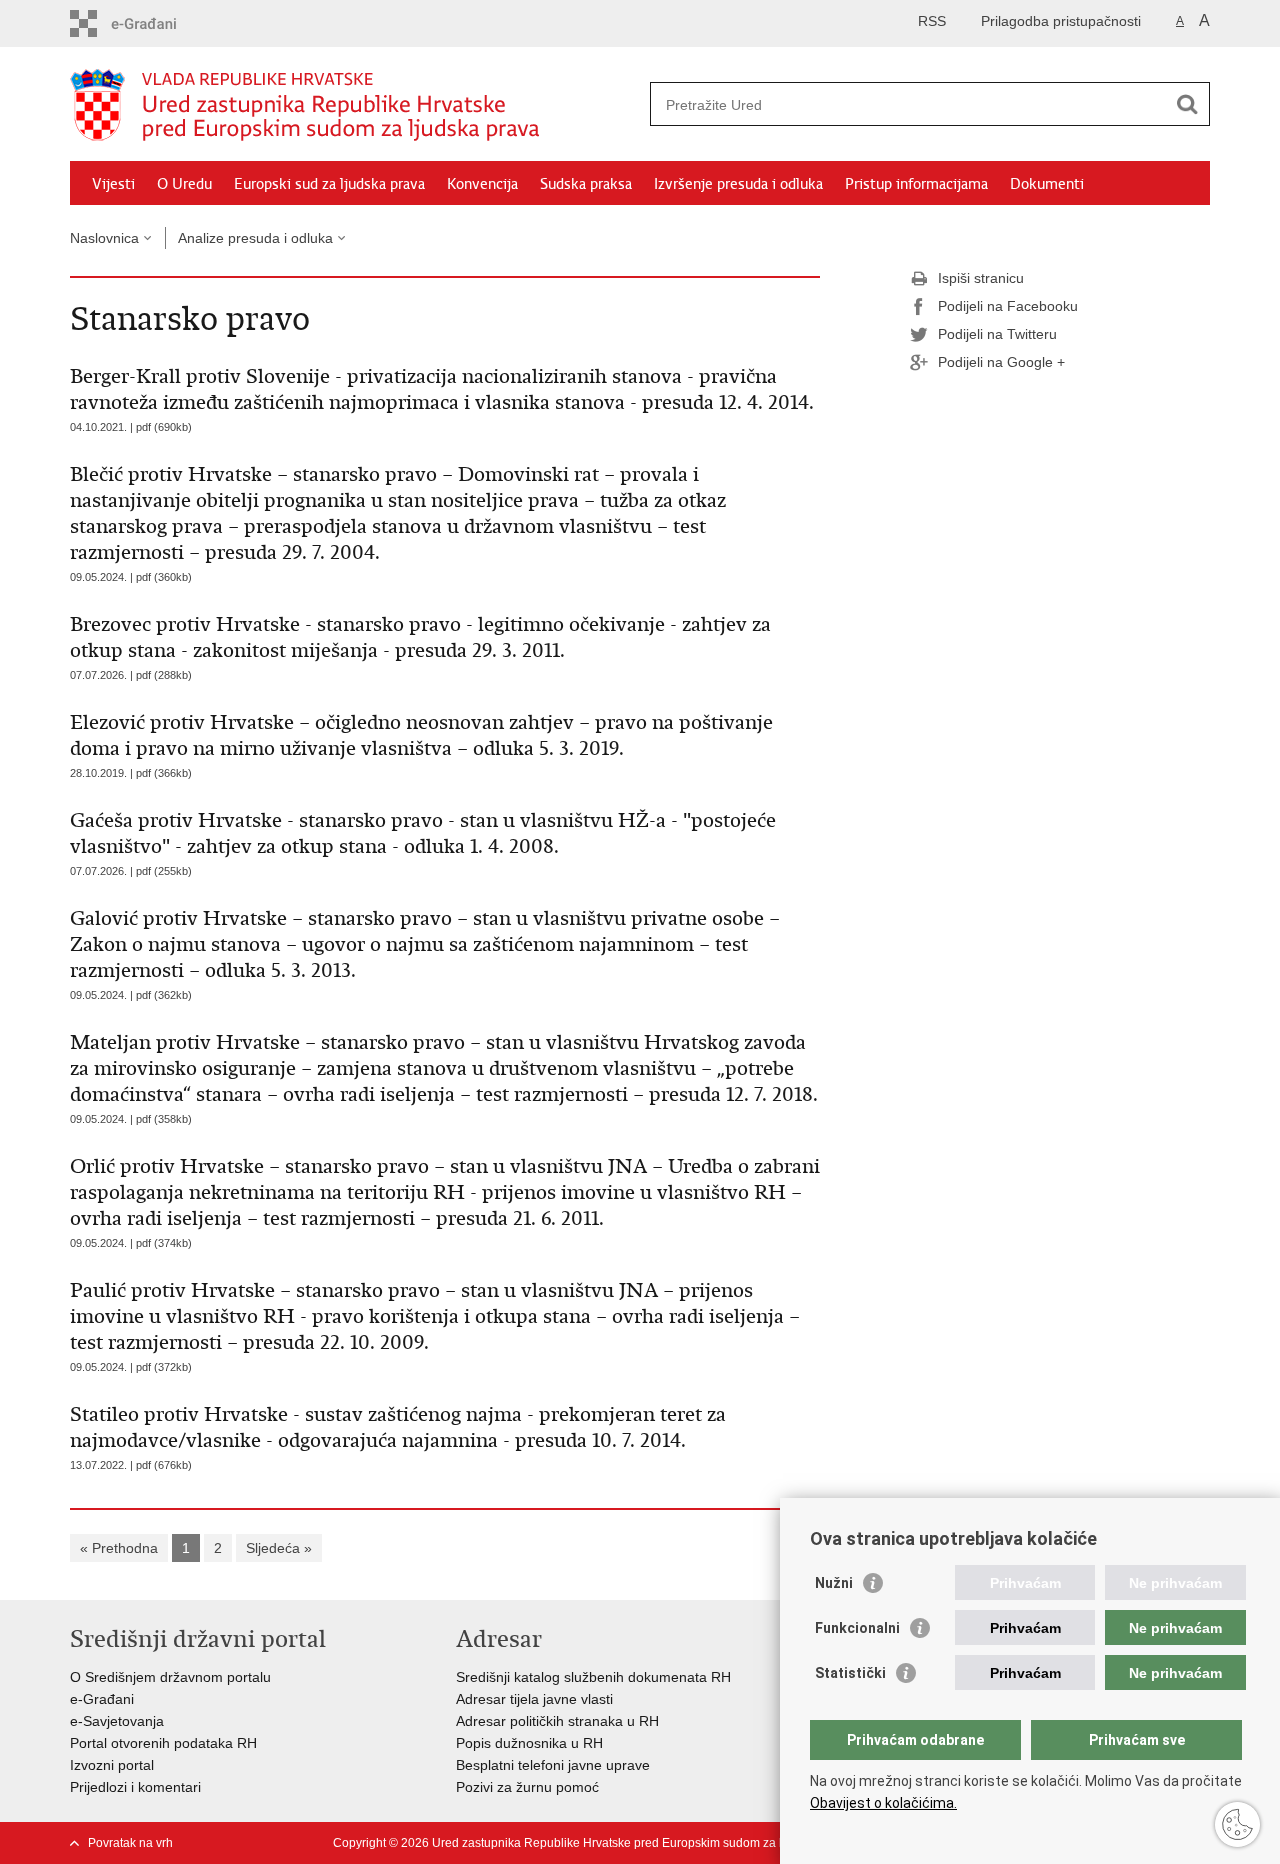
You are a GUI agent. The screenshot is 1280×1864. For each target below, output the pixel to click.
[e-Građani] (155, 23)
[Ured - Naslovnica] (355, 105)
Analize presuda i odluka (255, 238)
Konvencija (482, 184)
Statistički (850, 1673)
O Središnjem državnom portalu (170, 1677)
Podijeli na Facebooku (1008, 306)
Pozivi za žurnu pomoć (527, 1787)
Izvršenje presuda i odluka (738, 184)
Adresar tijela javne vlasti (534, 1699)
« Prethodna (119, 1548)
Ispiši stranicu (981, 278)
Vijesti (113, 184)
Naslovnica (104, 238)
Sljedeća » (279, 1548)
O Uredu (184, 184)
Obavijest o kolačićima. (883, 1803)
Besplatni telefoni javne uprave (553, 1765)
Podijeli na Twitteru (997, 334)
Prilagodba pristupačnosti (1061, 21)
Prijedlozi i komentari (135, 1787)
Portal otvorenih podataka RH (163, 1743)
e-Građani (102, 1699)
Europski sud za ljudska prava (329, 184)
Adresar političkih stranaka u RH (557, 1721)
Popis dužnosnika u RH (529, 1743)
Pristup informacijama (916, 184)
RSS (932, 21)
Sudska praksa (586, 184)
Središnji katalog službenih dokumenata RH (593, 1677)
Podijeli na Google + (1001, 362)
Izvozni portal (112, 1765)
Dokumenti (1047, 184)
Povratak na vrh (130, 1843)
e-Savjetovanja (117, 1721)
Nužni (834, 1583)
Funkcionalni (857, 1628)
